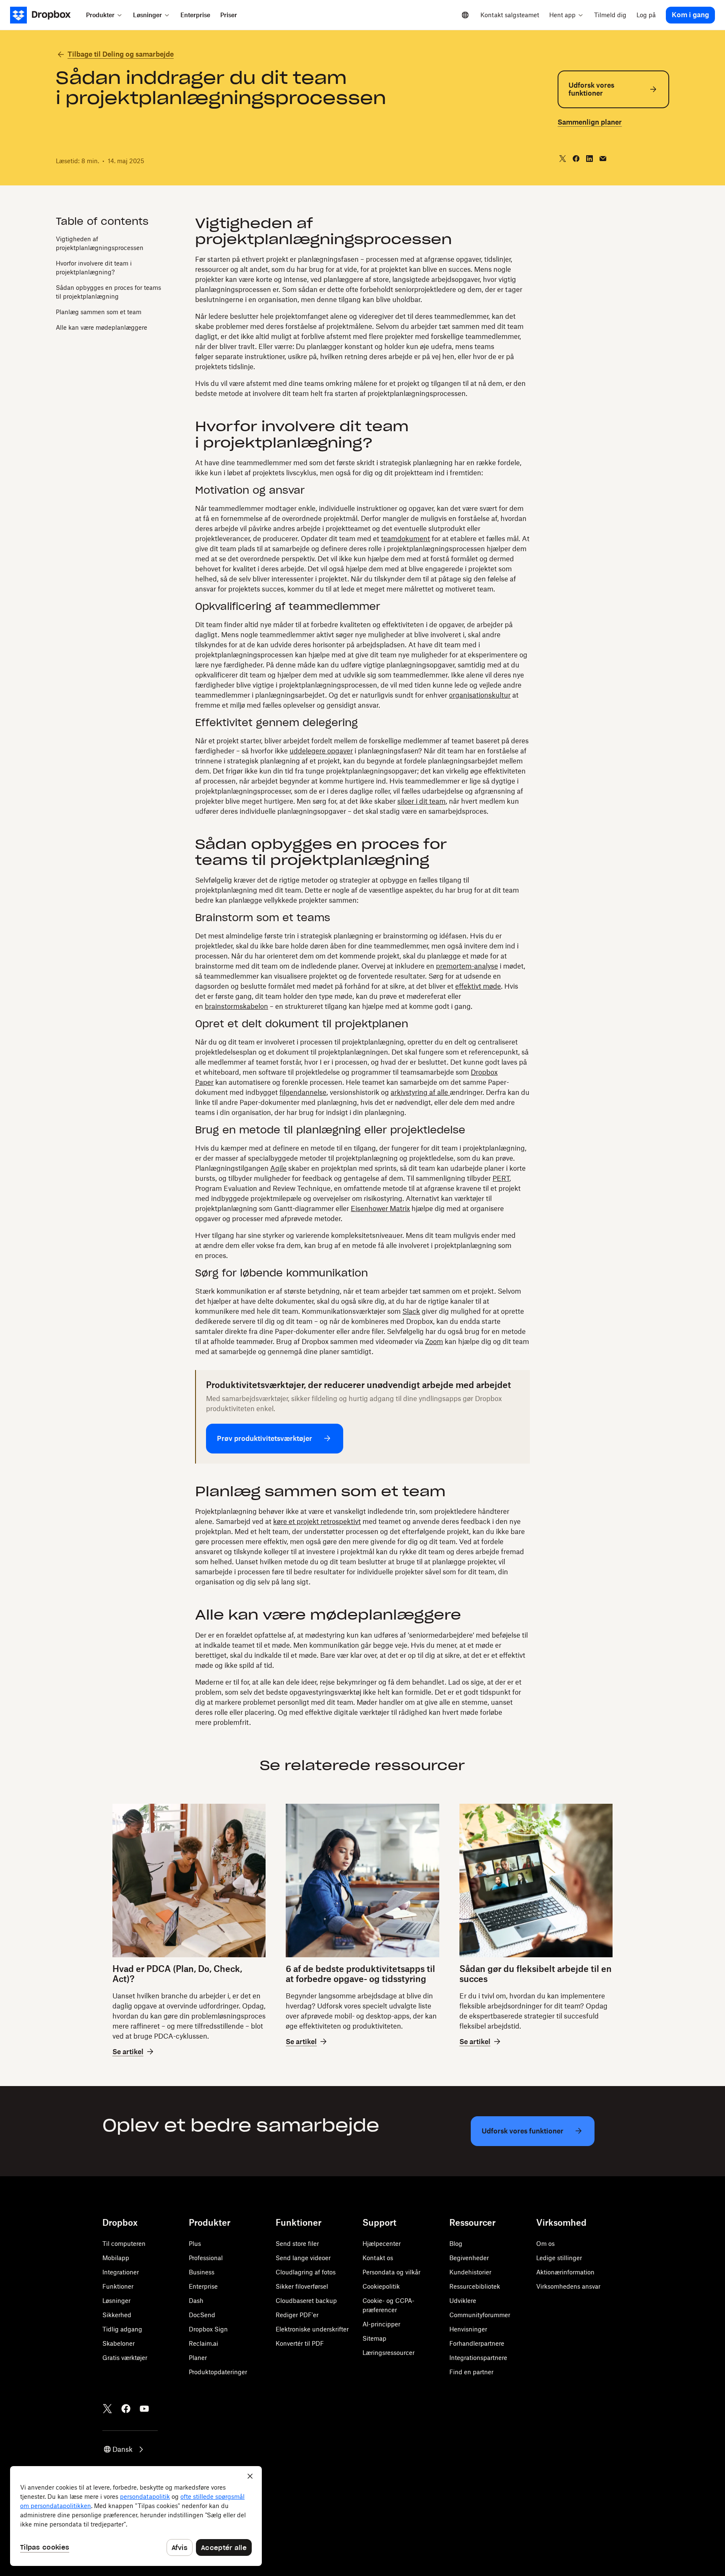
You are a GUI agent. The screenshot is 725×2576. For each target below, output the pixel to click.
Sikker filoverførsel (302, 2286)
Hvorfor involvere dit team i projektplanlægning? (94, 267)
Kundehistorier (470, 2272)
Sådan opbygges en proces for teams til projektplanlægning (108, 292)
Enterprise (203, 2286)
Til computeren (124, 2244)
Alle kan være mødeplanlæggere (102, 327)
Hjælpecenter (382, 2244)
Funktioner (118, 2286)
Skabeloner (119, 2343)
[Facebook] (126, 2409)
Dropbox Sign (208, 2329)
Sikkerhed (117, 2315)
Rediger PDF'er (297, 2315)
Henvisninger (468, 2329)
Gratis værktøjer (125, 2358)
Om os (545, 2244)
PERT (501, 1178)
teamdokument (406, 539)
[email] (603, 159)
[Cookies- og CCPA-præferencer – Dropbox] (136, 2516)
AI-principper (381, 2324)
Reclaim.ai (203, 2343)
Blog (456, 2244)
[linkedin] (589, 159)
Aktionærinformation (565, 2272)
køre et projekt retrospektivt (317, 1521)
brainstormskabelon (236, 1006)
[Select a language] (465, 15)
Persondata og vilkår (391, 2272)
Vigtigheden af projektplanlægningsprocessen (100, 243)
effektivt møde (478, 986)
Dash (196, 2301)
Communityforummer (480, 2315)
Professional (206, 2258)
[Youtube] (144, 2409)
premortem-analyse (467, 966)
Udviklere (463, 2301)
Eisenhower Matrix (380, 1209)
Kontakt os (378, 2258)
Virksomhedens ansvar (568, 2286)
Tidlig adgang (122, 2329)
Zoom (434, 1341)
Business (202, 2272)
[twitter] (563, 159)
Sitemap (374, 2338)
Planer (198, 2358)
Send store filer (297, 2244)
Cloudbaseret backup (306, 2301)
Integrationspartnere (478, 2358)
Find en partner (471, 2372)
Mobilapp (116, 2258)
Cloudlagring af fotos (306, 2272)
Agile (278, 1168)
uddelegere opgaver (321, 751)
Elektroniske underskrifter (312, 2329)
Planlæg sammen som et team (99, 311)
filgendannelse (303, 1092)
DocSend (202, 2315)
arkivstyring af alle (420, 1092)
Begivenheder (469, 2258)
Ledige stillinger (559, 2258)
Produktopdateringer (218, 2372)
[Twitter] (107, 2409)
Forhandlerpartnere (477, 2343)
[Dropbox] (46, 15)
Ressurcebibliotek (475, 2286)
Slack (411, 1311)
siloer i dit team (421, 801)
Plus (195, 2244)
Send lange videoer (303, 2258)
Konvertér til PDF (300, 2343)
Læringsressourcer (389, 2353)
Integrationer (121, 2272)
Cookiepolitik (381, 2286)
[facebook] (576, 159)
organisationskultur (480, 695)
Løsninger (116, 2301)
